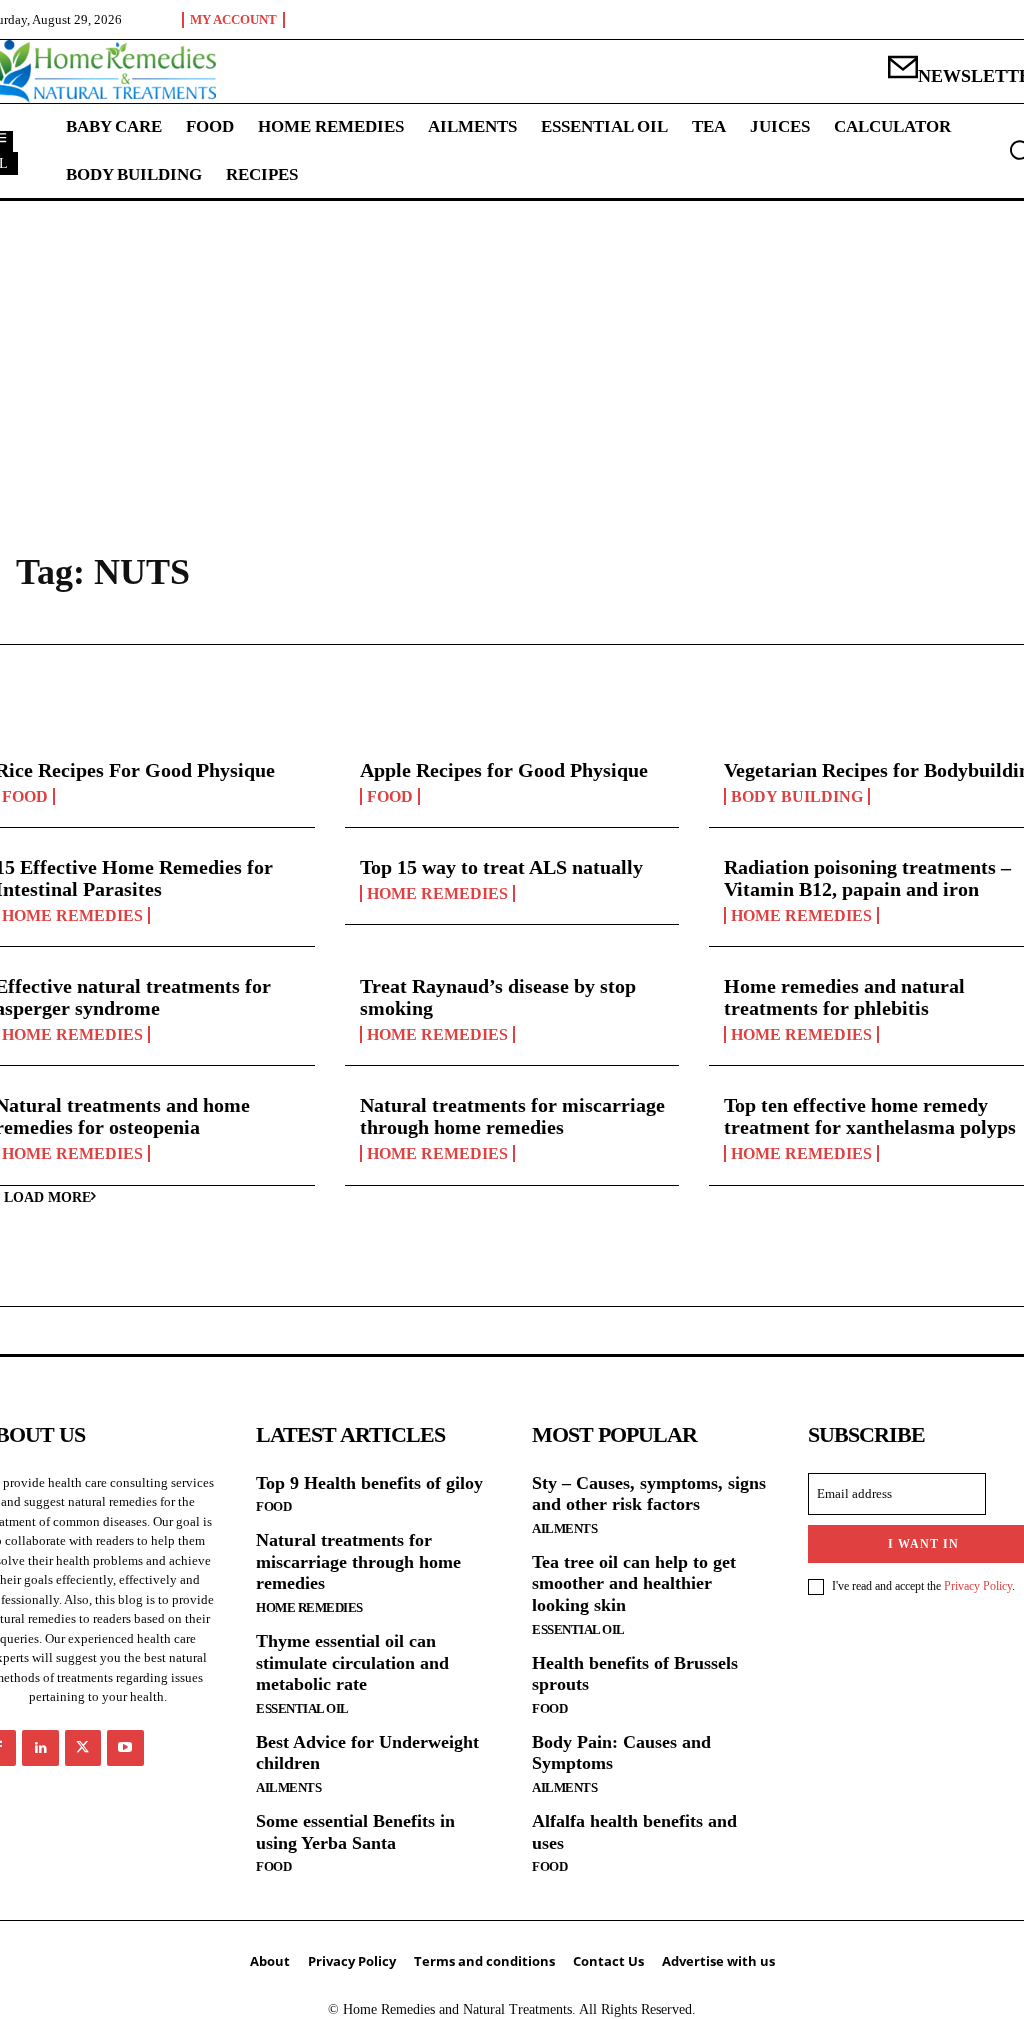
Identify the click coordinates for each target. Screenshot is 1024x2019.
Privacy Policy (978, 1586)
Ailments (288, 1787)
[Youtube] (125, 1748)
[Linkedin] (40, 1748)
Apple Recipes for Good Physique (504, 770)
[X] (83, 1748)
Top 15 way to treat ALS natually (501, 867)
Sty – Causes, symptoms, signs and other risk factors (649, 1494)
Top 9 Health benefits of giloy (369, 1483)
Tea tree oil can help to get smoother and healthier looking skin (634, 1583)
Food (390, 796)
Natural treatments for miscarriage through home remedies (512, 1116)
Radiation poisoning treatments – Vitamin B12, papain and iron (867, 878)
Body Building (797, 796)
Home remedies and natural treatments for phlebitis (844, 997)
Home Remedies (437, 893)
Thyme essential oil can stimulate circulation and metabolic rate (352, 1662)
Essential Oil (302, 1708)
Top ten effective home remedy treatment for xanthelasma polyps (870, 1116)
